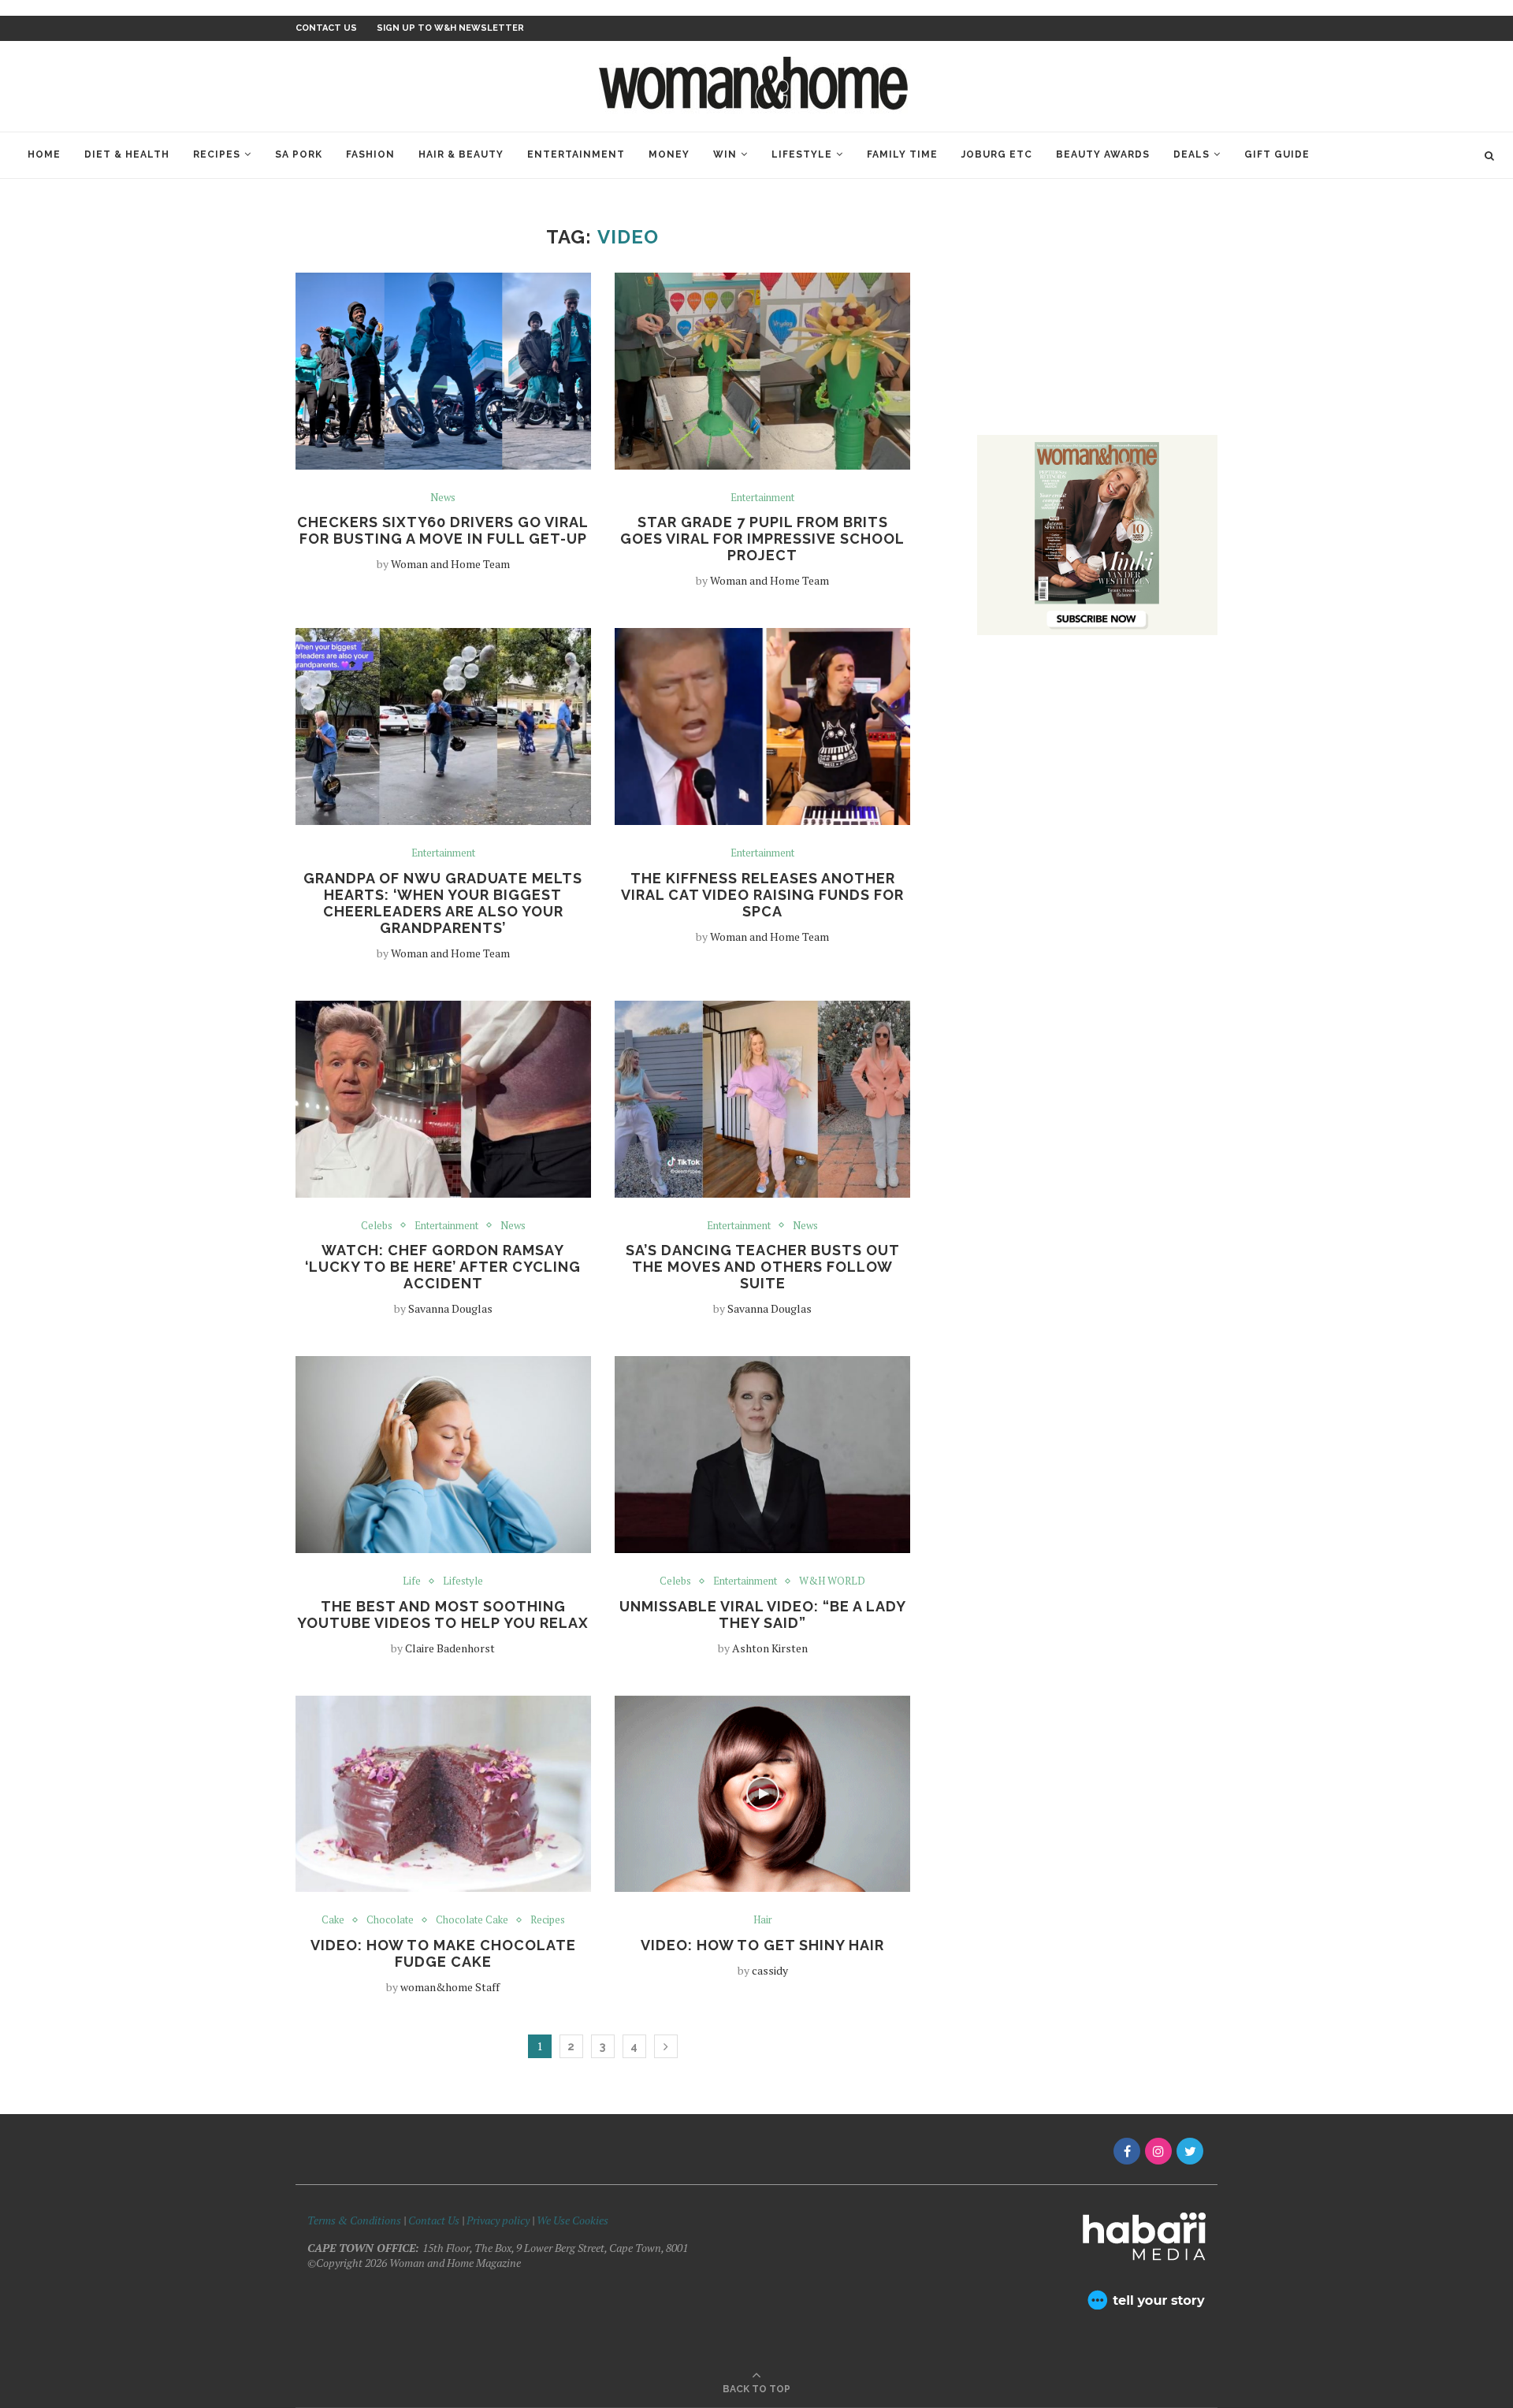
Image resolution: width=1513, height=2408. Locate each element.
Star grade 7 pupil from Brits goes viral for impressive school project (762, 539)
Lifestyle (802, 154)
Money (669, 154)
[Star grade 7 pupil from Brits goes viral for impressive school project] (762, 371)
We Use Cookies (572, 2220)
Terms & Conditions (354, 2220)
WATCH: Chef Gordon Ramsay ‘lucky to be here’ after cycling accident (443, 1267)
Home (44, 154)
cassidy (770, 1970)
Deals (1191, 154)
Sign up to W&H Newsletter (450, 28)
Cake (333, 1920)
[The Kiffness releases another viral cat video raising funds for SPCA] (762, 726)
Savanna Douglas (450, 1308)
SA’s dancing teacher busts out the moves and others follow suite (763, 1267)
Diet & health (127, 154)
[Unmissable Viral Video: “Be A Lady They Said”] (762, 1455)
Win (725, 154)
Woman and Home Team (450, 564)
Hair (763, 1920)
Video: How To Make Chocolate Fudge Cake (443, 1953)
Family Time (902, 154)
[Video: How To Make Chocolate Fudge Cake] (443, 1794)
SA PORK (299, 154)
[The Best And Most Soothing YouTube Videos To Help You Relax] (443, 1455)
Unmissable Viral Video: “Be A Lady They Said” (763, 1615)
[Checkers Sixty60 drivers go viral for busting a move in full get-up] (443, 371)
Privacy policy (498, 2220)
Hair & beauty (461, 154)
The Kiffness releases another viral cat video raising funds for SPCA (762, 895)
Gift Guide (1277, 154)
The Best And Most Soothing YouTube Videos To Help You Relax (443, 1615)
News (443, 498)
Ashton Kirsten (770, 1648)
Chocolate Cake (472, 1920)
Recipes (217, 154)
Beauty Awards (1103, 154)
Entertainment (576, 154)
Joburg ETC (997, 154)
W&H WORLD (832, 1581)
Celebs (377, 1226)
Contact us (326, 28)
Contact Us (435, 2220)
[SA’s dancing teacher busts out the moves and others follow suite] (762, 1099)
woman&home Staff (450, 1987)
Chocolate (390, 1920)
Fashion (370, 154)
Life (412, 1581)
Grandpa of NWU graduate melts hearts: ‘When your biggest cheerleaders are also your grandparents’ (443, 903)
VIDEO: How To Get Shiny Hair (762, 1945)
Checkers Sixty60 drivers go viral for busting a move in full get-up (443, 530)
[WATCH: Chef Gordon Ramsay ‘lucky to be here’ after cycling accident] (443, 1099)
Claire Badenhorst (450, 1648)
